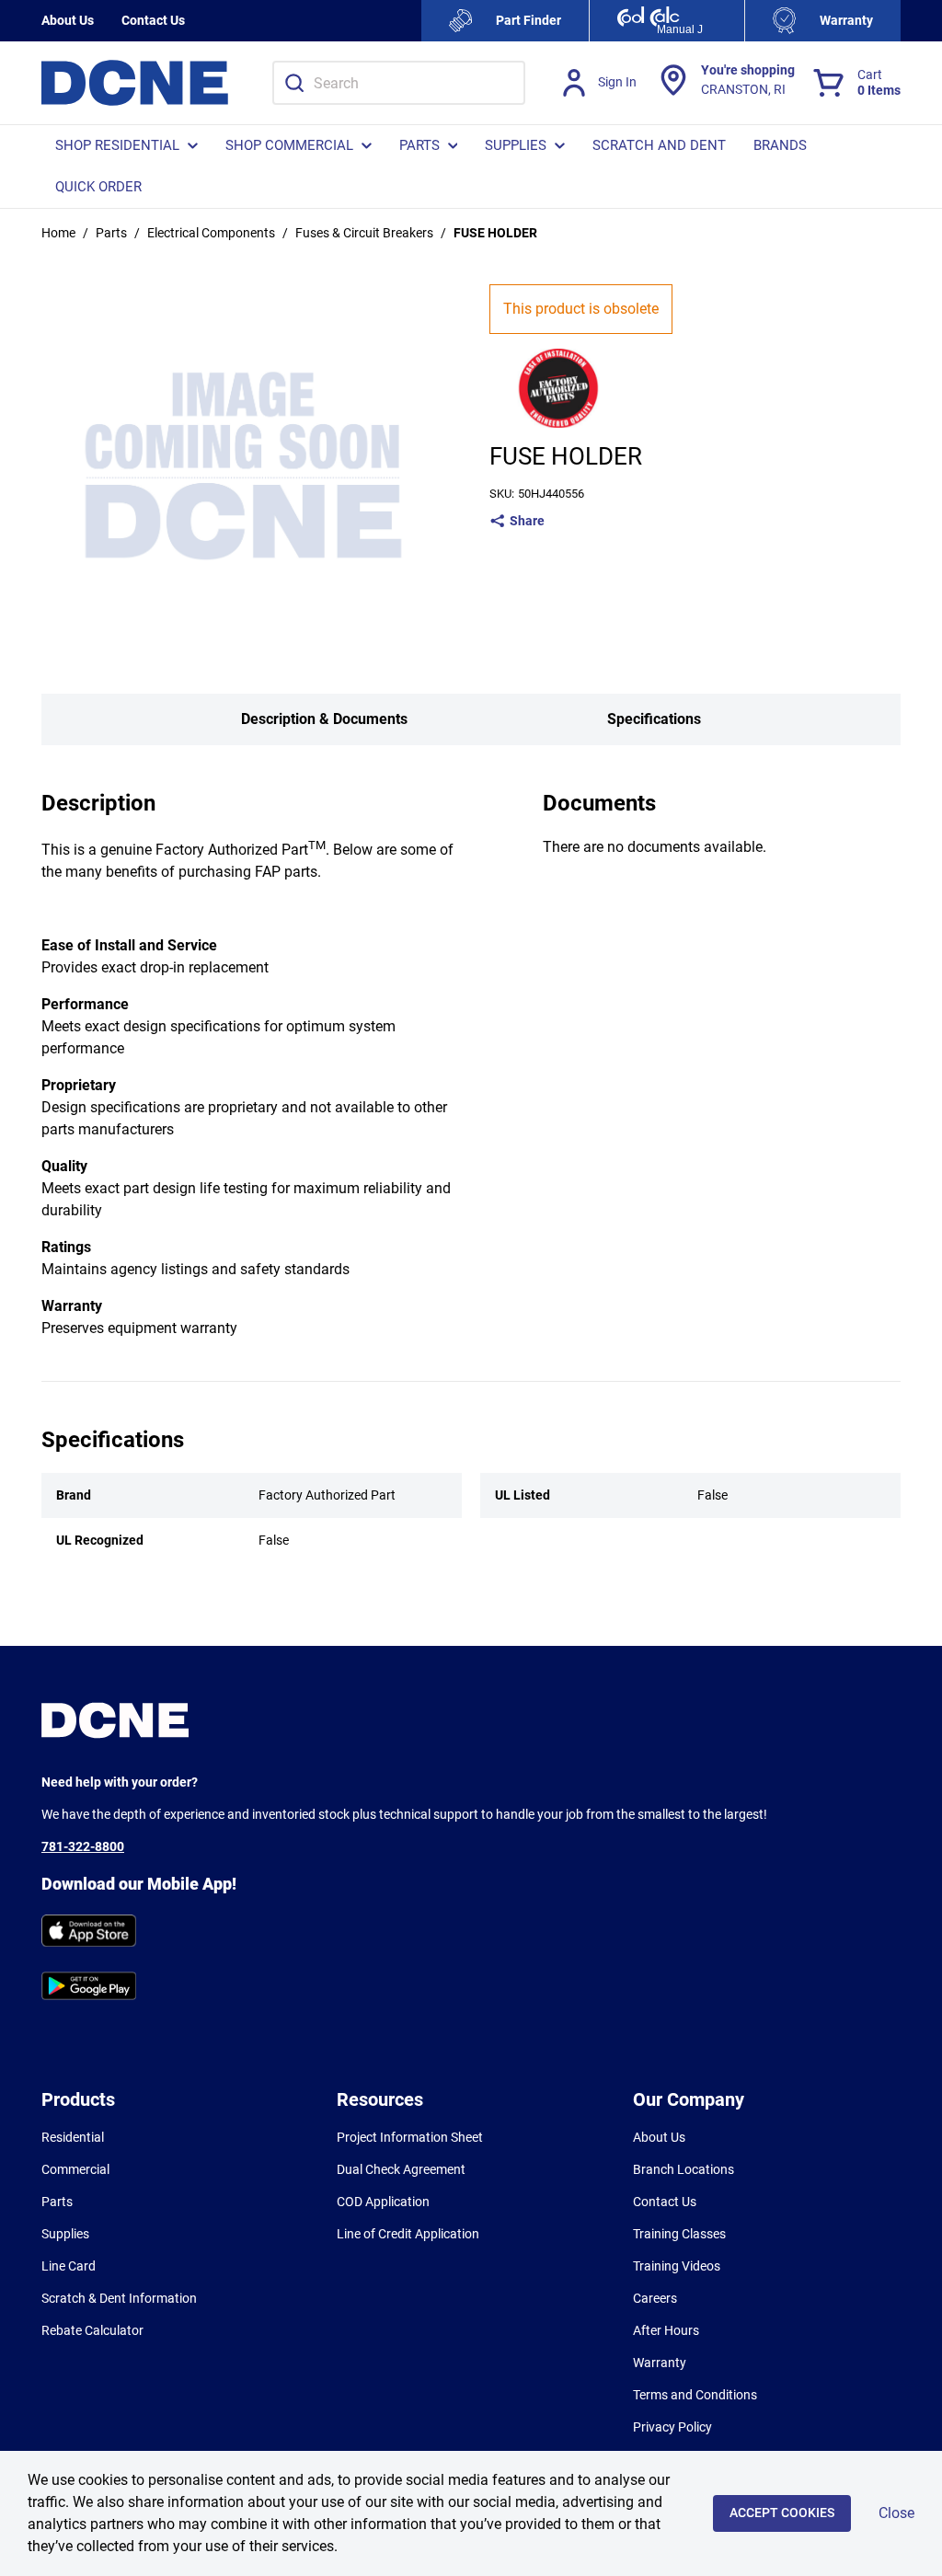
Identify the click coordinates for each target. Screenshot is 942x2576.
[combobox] (399, 83)
